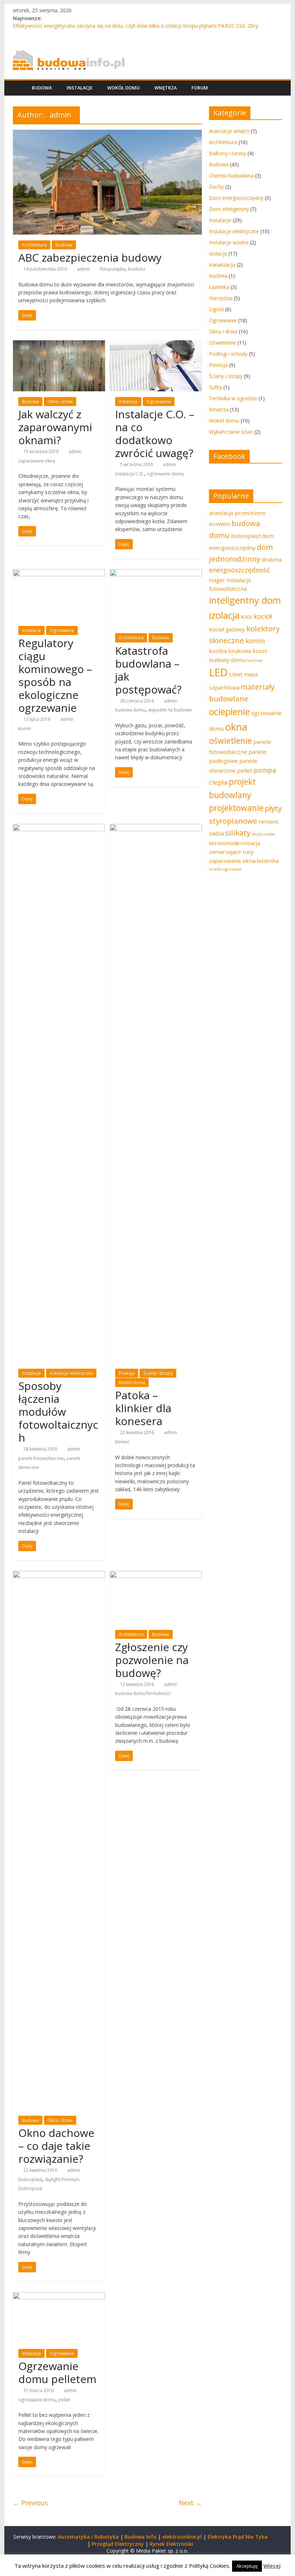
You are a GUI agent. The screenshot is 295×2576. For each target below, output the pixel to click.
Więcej (272, 2566)
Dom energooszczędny (236, 198)
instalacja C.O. (130, 474)
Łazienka (219, 287)
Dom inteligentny (229, 209)
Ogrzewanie (159, 402)
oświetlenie (230, 741)
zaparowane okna (37, 461)
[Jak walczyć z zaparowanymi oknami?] (59, 345)
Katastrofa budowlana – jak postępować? (148, 670)
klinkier (122, 1442)
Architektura (34, 245)
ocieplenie (229, 712)
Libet (236, 674)
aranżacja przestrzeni (237, 513)
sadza (216, 833)
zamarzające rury (231, 852)
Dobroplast (30, 2179)
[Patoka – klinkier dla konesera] (156, 828)
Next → (190, 2503)
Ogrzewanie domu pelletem (57, 2372)
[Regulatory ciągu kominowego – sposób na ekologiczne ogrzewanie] (59, 573)
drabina (272, 559)
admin (83, 269)
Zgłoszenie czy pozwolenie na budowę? (152, 1660)
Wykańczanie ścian (231, 432)
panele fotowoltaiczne (41, 1458)
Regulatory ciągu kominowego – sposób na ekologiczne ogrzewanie (55, 675)
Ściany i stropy (158, 1373)
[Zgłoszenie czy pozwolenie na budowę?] (156, 1575)
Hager (217, 580)
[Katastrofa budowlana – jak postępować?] (156, 573)
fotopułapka (113, 269)
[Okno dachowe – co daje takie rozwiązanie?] (59, 1575)
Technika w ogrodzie (233, 398)
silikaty (238, 833)
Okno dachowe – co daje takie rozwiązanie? (56, 2146)
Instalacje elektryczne (71, 1373)
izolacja (224, 615)
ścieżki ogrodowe (225, 869)
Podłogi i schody (228, 354)
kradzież (137, 269)
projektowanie (236, 808)
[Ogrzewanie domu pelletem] (59, 2296)
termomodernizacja (235, 843)
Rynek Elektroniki (171, 2544)
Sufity (215, 387)
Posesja (127, 1373)
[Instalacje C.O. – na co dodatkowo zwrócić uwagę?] (156, 345)
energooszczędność (239, 570)
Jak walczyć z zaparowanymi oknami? (55, 427)
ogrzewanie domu (165, 474)
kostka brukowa (230, 651)
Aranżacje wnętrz (229, 131)
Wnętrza (165, 88)
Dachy (216, 187)
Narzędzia (221, 298)
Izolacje (218, 254)
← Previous (30, 2503)
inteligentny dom (245, 600)
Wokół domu (123, 88)
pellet (64, 2400)
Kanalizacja (222, 265)
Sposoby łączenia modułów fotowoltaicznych (58, 1412)
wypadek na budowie (170, 710)
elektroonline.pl (182, 2537)
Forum (200, 88)
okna (236, 727)
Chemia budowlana (231, 176)
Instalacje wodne (229, 242)
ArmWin (220, 524)
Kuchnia (218, 276)
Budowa (42, 88)
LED (218, 672)
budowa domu (130, 710)
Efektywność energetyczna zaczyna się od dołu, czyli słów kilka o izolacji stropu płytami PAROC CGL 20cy (136, 26)
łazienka (268, 861)
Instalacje (80, 88)
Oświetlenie (223, 343)
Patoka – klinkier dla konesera (143, 1408)
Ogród (216, 309)
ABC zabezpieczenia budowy (90, 257)
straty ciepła (263, 834)
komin (25, 729)
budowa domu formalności (143, 1693)
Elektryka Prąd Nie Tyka (238, 2537)
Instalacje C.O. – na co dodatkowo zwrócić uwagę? (155, 434)
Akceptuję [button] (247, 2566)
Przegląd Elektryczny (118, 2544)
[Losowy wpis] (275, 88)
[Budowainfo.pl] (69, 54)
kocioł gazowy (227, 629)
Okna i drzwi (60, 402)
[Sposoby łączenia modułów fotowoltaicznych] (59, 828)
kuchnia (255, 660)
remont (269, 821)
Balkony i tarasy (228, 153)
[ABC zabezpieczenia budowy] (107, 134)
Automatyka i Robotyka (88, 2537)
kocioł (263, 616)
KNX (247, 617)
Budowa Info (140, 2537)
